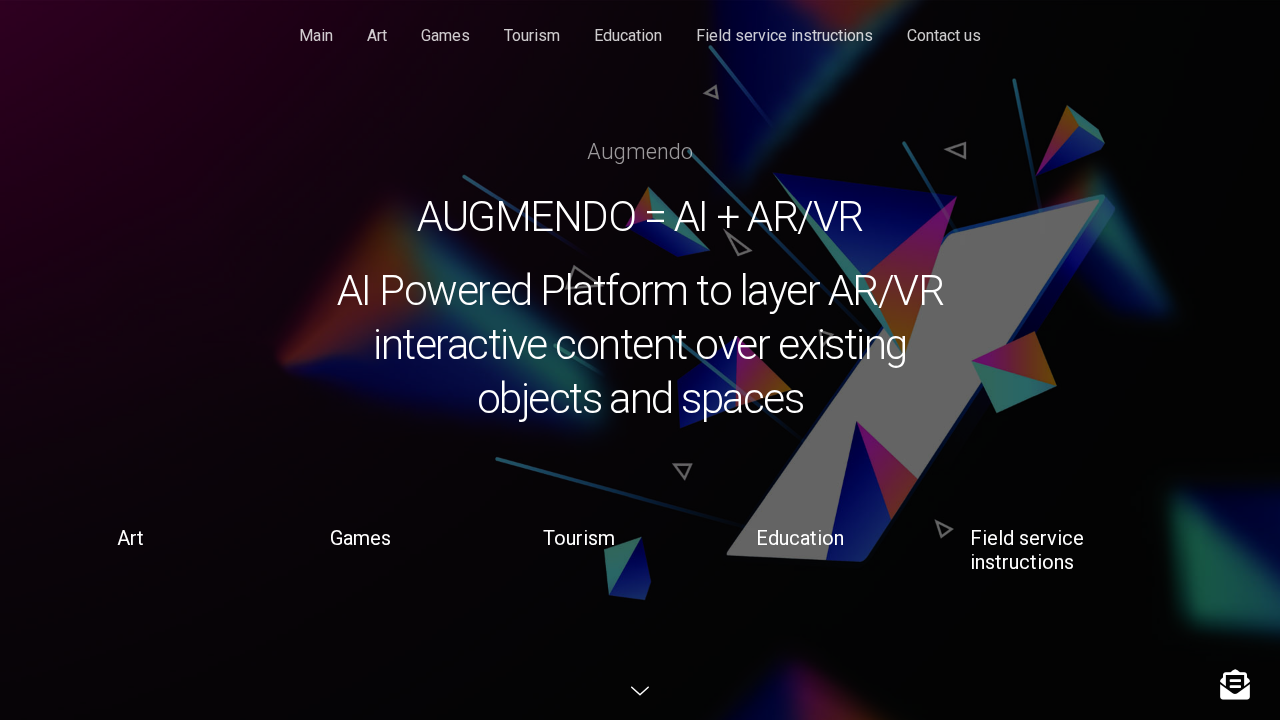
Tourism (532, 35)
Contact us (944, 35)
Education (628, 35)
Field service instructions (784, 35)
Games (445, 35)
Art (377, 35)
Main (316, 35)
